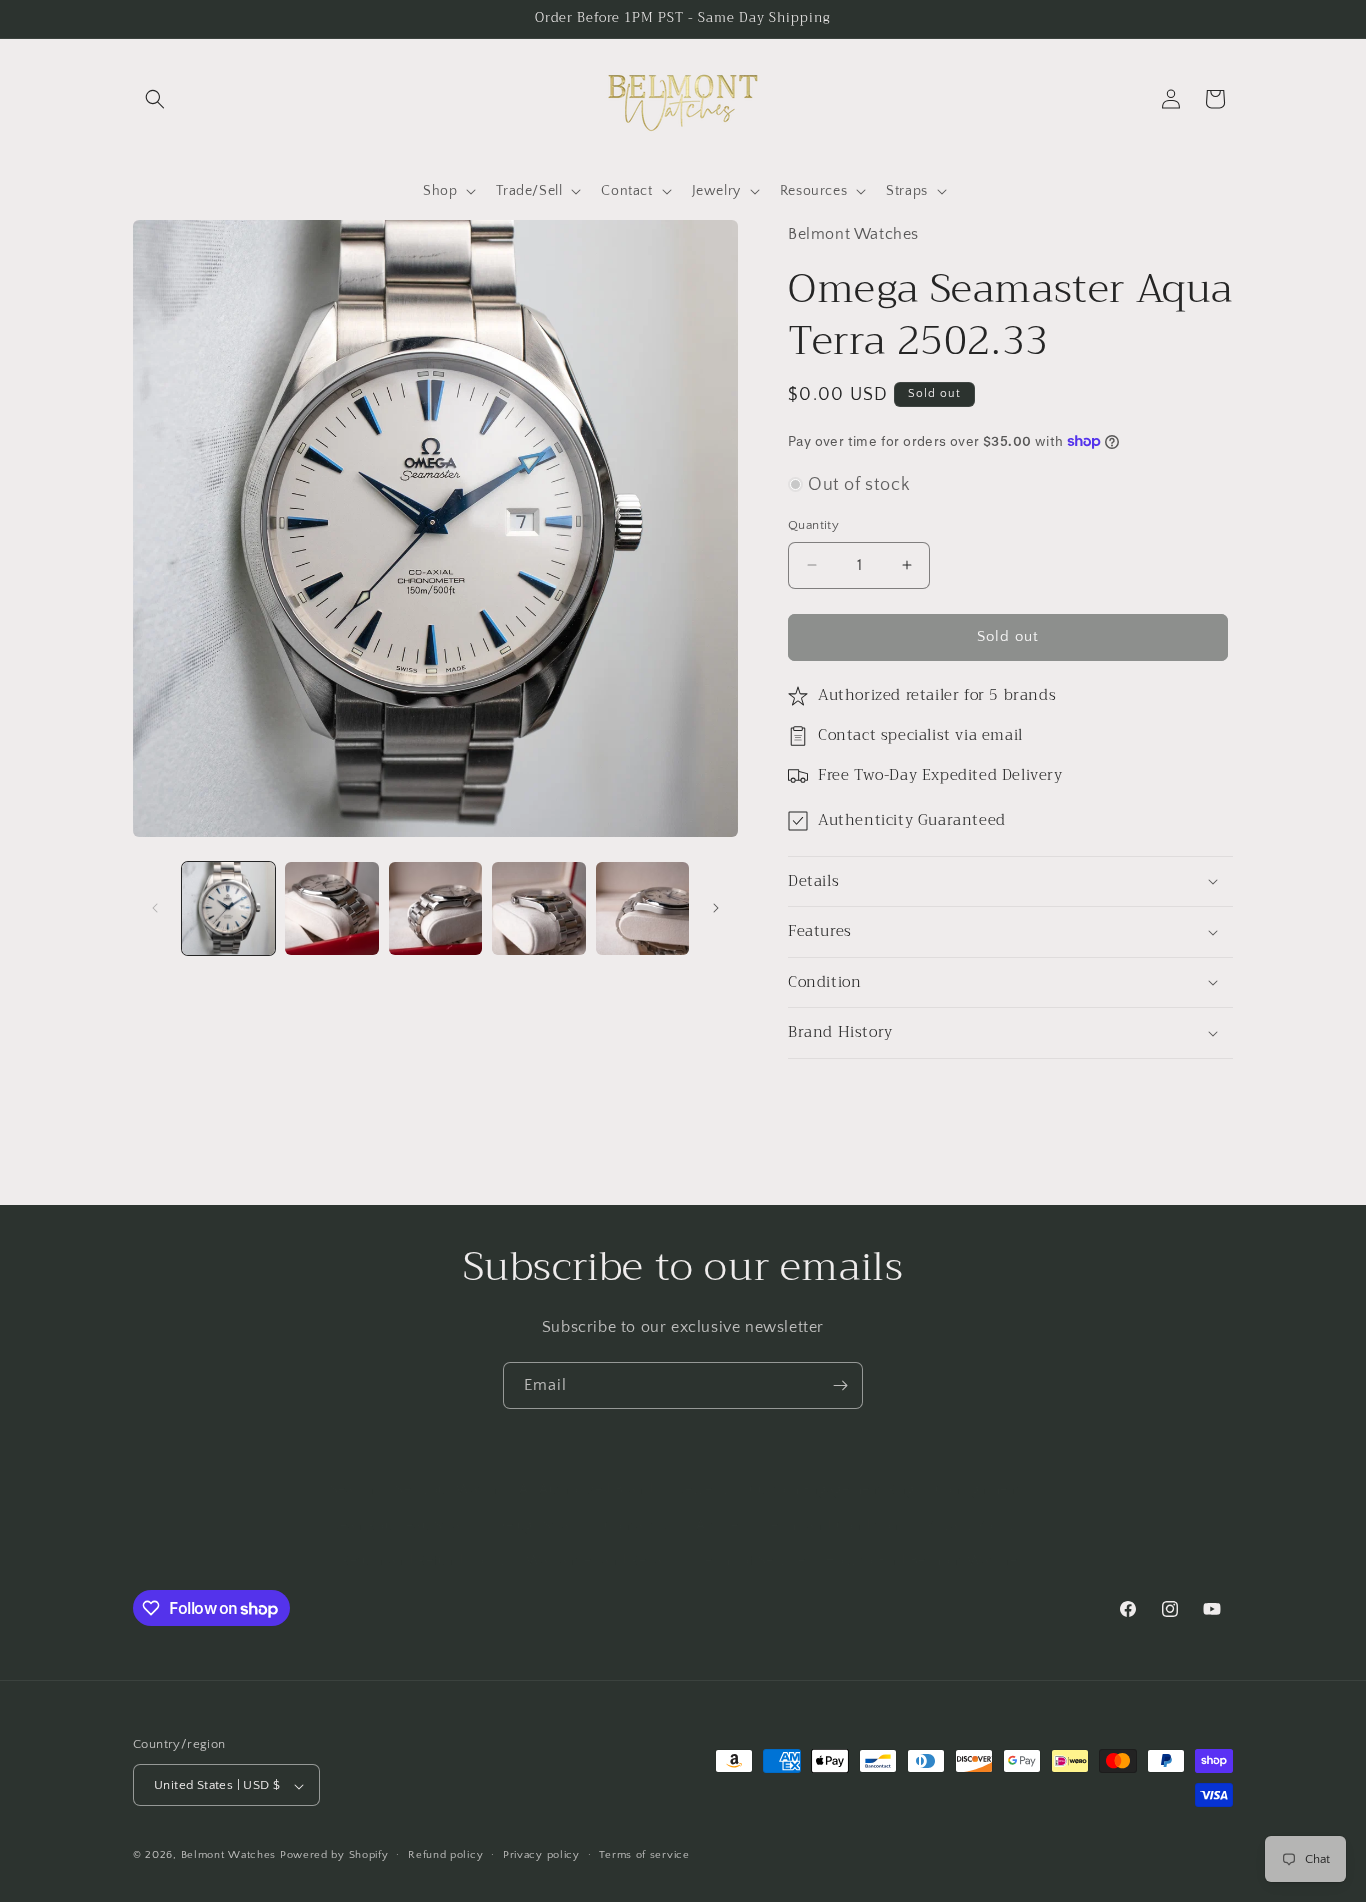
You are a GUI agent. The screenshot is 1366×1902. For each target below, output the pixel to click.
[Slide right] (716, 908)
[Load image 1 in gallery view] (228, 908)
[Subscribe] (840, 1385)
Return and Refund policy (423, 1540)
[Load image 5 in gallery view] (642, 908)
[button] (155, 99)
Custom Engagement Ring (832, 1470)
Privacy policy (541, 1855)
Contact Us (640, 1505)
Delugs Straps (540, 1505)
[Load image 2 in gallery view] (331, 908)
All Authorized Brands (590, 1470)
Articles (720, 1505)
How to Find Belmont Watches (924, 1540)
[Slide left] (155, 908)
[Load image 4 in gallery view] (538, 908)
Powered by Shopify (334, 1856)
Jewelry (704, 1470)
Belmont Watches (229, 1856)
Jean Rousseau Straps (405, 1505)
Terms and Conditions (836, 1505)
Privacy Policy (970, 1505)
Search (353, 1470)
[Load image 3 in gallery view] (435, 908)
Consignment (978, 1470)
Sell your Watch (447, 1470)
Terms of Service (752, 1540)
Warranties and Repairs (602, 1540)
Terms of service (644, 1855)
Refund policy (445, 1855)
